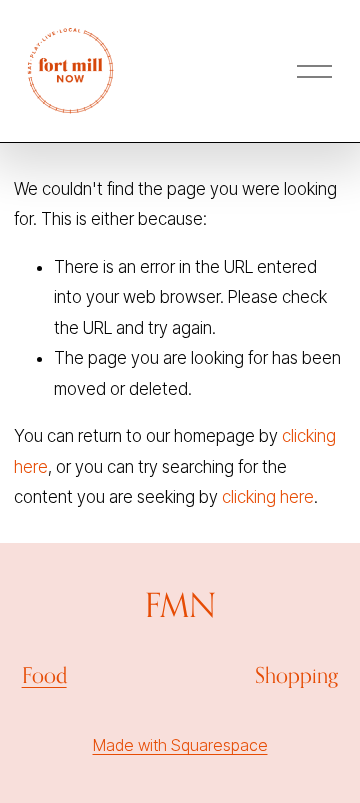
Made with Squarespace (180, 745)
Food (44, 675)
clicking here (268, 497)
